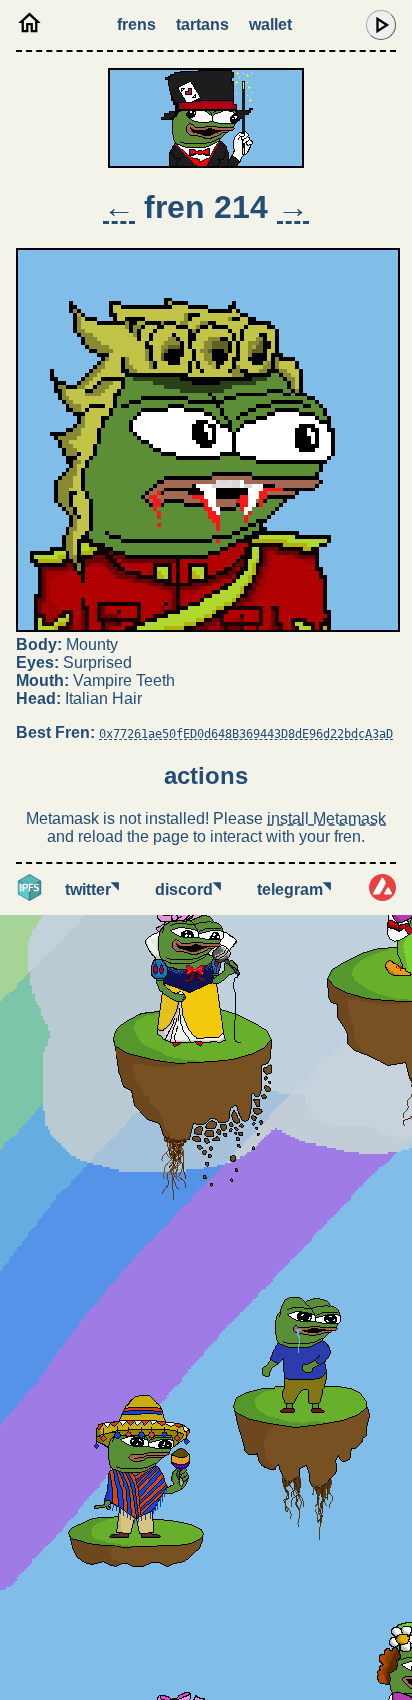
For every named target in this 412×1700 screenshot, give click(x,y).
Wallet (270, 24)
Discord (188, 889)
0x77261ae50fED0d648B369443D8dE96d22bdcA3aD (246, 734)
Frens (136, 24)
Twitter (92, 889)
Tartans (202, 24)
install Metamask (326, 818)
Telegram (294, 889)
